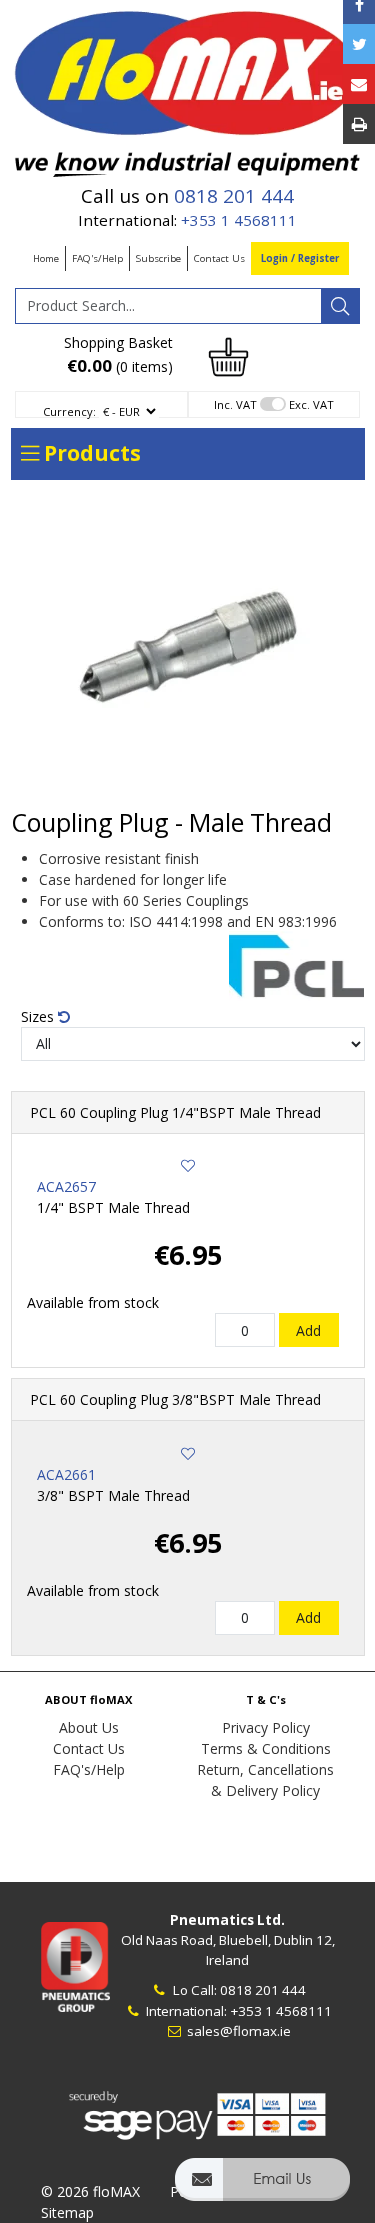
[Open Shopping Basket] (229, 355)
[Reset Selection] (64, 1016)
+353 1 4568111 (239, 220)
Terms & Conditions (266, 1748)
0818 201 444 (234, 196)
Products (90, 453)
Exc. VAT (311, 404)
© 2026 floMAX (90, 2191)
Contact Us (219, 258)
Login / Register (300, 258)
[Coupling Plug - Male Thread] (188, 650)
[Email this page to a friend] (359, 84)
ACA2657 (66, 1186)
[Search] (340, 306)
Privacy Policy (266, 1727)
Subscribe (158, 258)
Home (46, 258)
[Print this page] (359, 124)
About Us (89, 1727)
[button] (262, 2188)
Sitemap (67, 2212)
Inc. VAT (235, 404)
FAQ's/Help (97, 258)
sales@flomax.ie (237, 2031)
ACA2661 (66, 1474)
